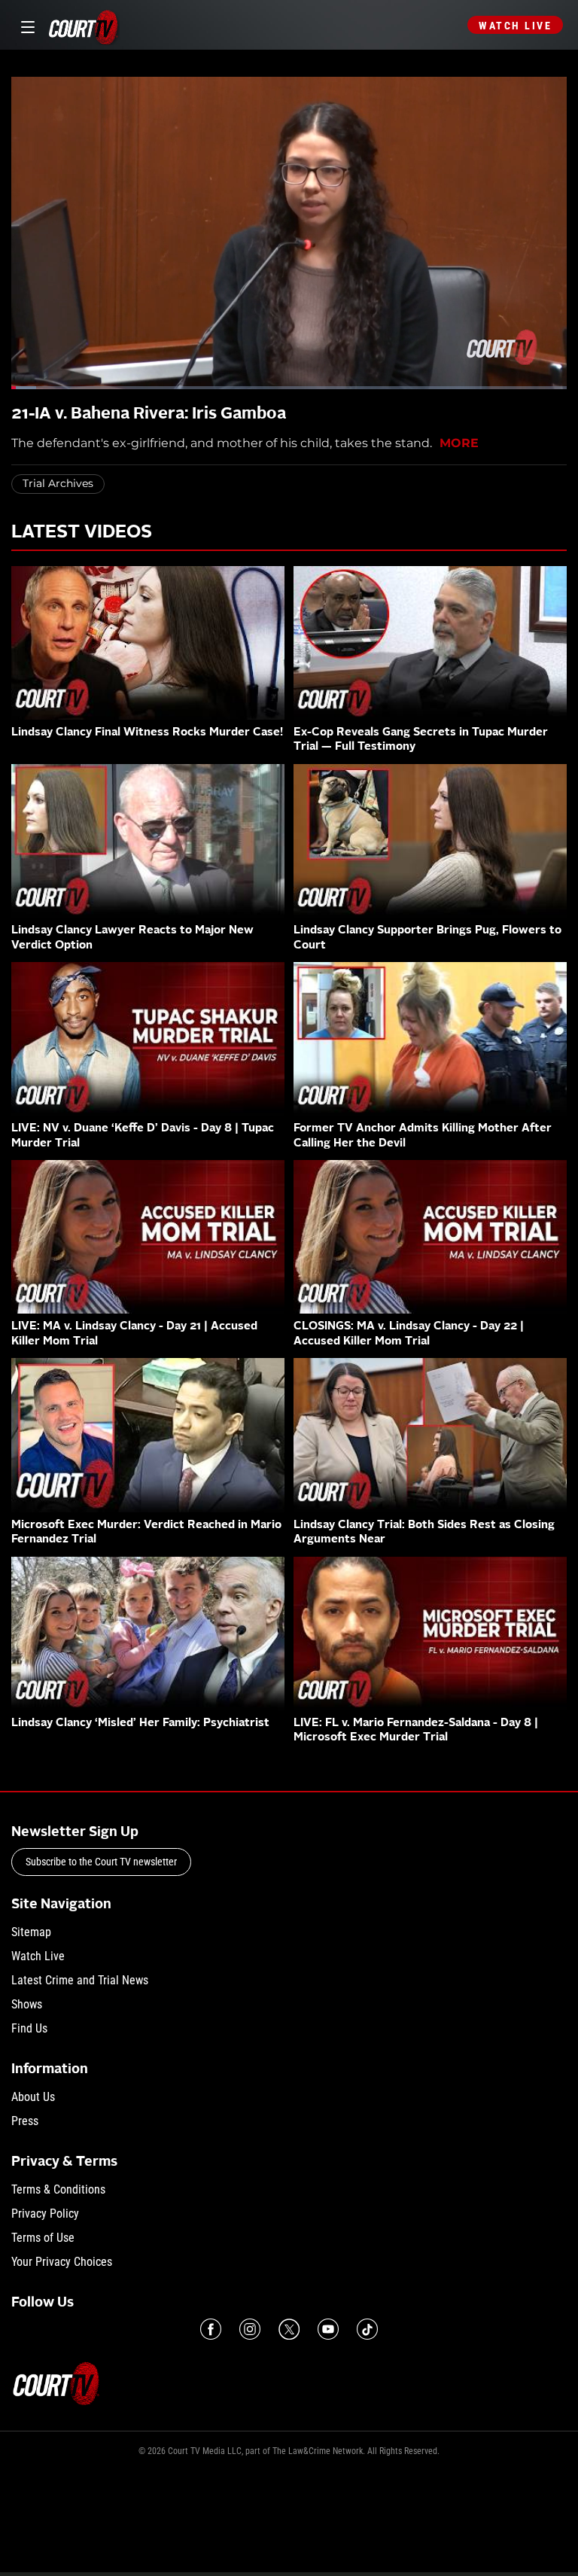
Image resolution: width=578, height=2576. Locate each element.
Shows (27, 2004)
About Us (33, 2097)
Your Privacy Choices (62, 2262)
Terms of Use (43, 2238)
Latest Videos (82, 533)
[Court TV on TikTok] (367, 2329)
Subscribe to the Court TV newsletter (101, 1862)
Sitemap (31, 1932)
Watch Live (515, 26)
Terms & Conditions (58, 2189)
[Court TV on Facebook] (211, 2329)
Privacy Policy (45, 2214)
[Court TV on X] (289, 2329)
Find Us (29, 2028)
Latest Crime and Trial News (80, 1980)
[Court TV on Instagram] (250, 2329)
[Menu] (25, 25)
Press (25, 2121)
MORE (459, 443)
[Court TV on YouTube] (328, 2329)
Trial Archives (58, 483)
